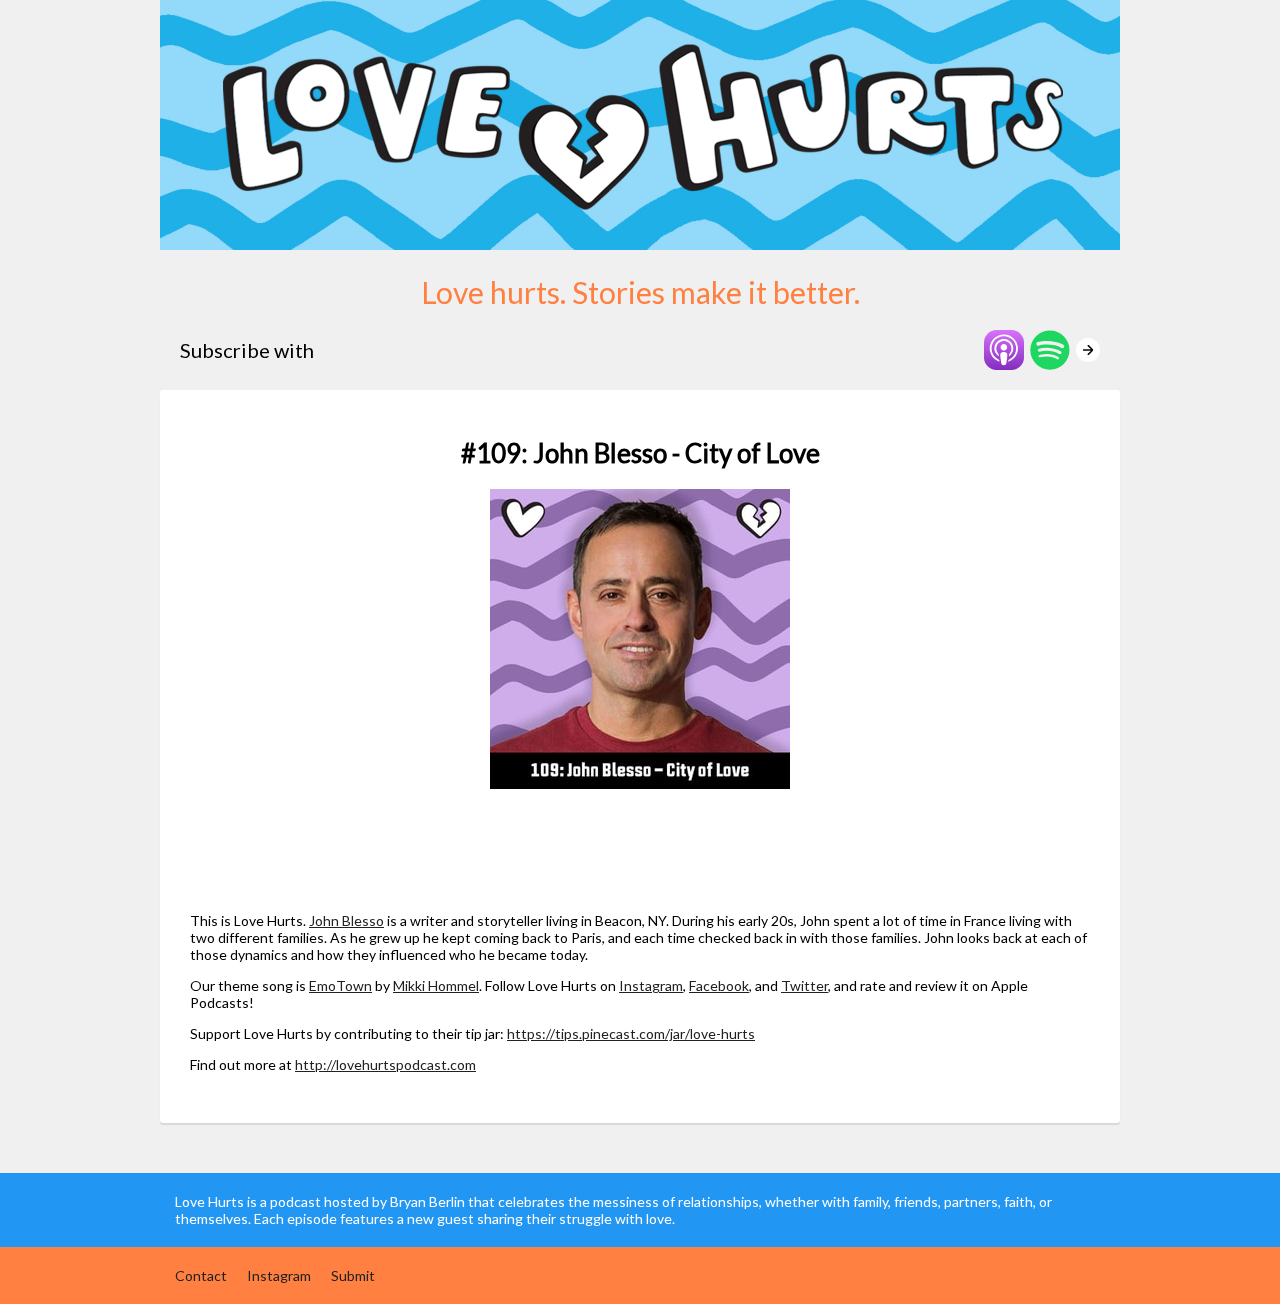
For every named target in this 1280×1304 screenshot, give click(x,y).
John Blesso (346, 920)
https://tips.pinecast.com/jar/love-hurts (631, 1033)
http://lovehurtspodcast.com (385, 1064)
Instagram (651, 985)
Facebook (719, 985)
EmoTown (340, 985)
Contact (201, 1275)
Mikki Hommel (436, 985)
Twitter (804, 985)
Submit (353, 1275)
